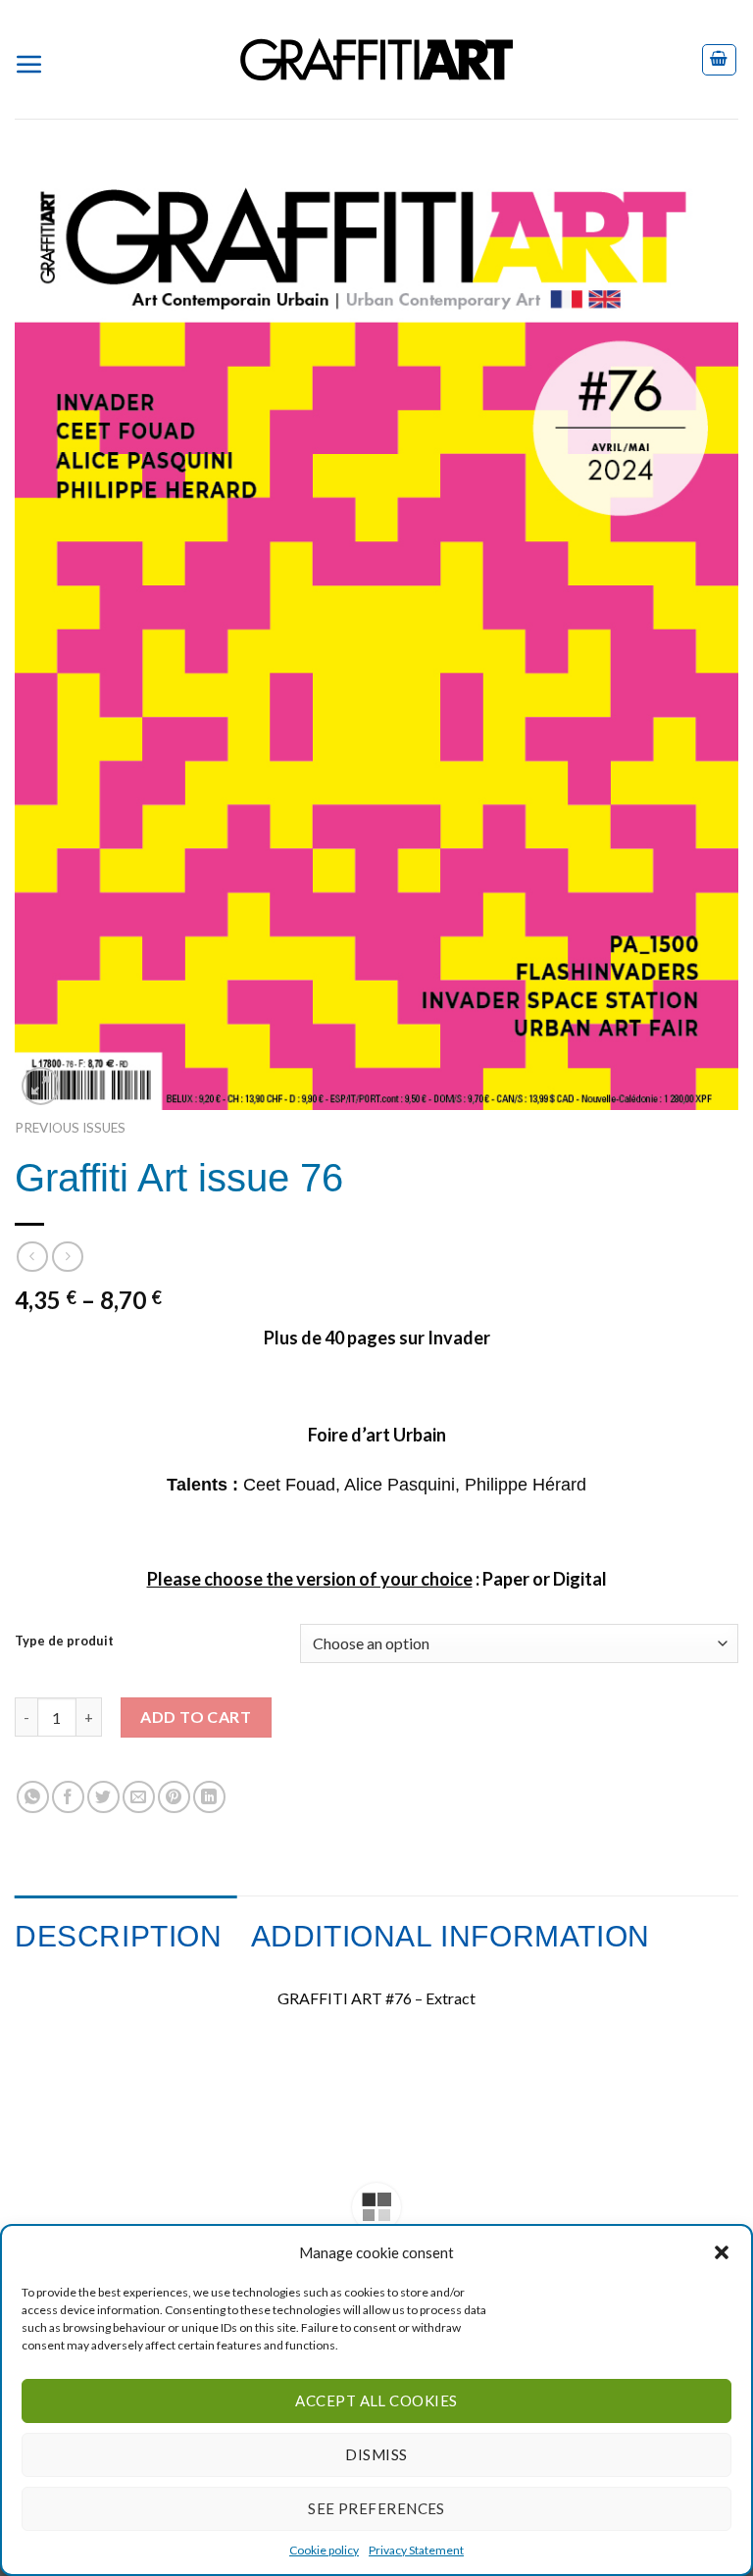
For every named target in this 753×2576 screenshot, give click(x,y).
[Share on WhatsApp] (33, 1797)
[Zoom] (41, 1086)
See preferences (376, 2508)
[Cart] (720, 60)
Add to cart (196, 1717)
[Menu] (37, 60)
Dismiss (376, 2454)
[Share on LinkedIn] (209, 1797)
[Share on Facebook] (68, 1797)
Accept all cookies (376, 2400)
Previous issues (70, 1128)
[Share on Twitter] (103, 1797)
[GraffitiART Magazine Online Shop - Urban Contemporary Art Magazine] (376, 59)
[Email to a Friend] (139, 1797)
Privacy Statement (416, 2550)
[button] (722, 2252)
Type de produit (64, 1642)
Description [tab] (119, 1936)
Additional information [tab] (451, 1936)
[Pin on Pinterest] (174, 1797)
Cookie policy (324, 2550)
